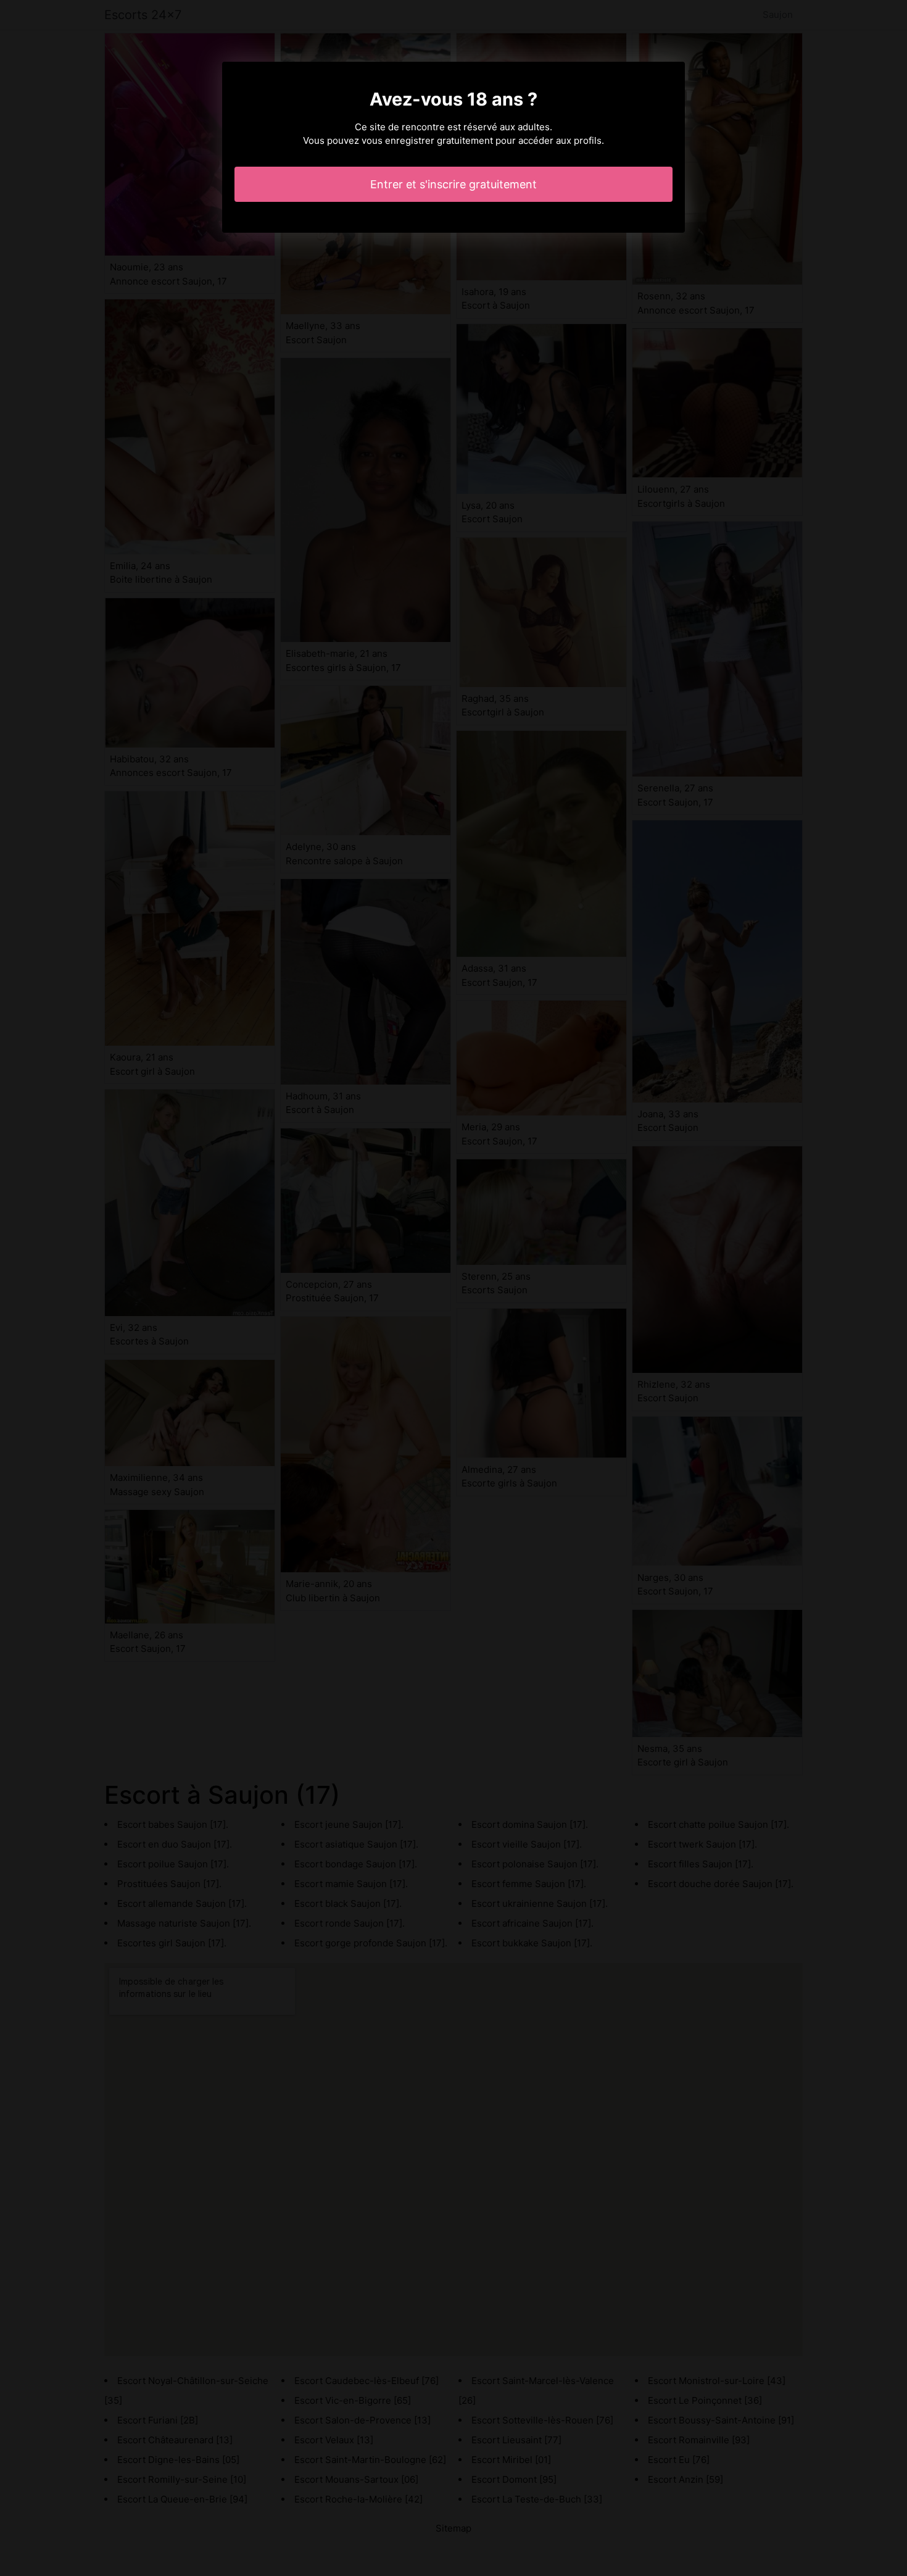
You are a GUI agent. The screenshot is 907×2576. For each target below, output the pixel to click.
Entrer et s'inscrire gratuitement (453, 184)
